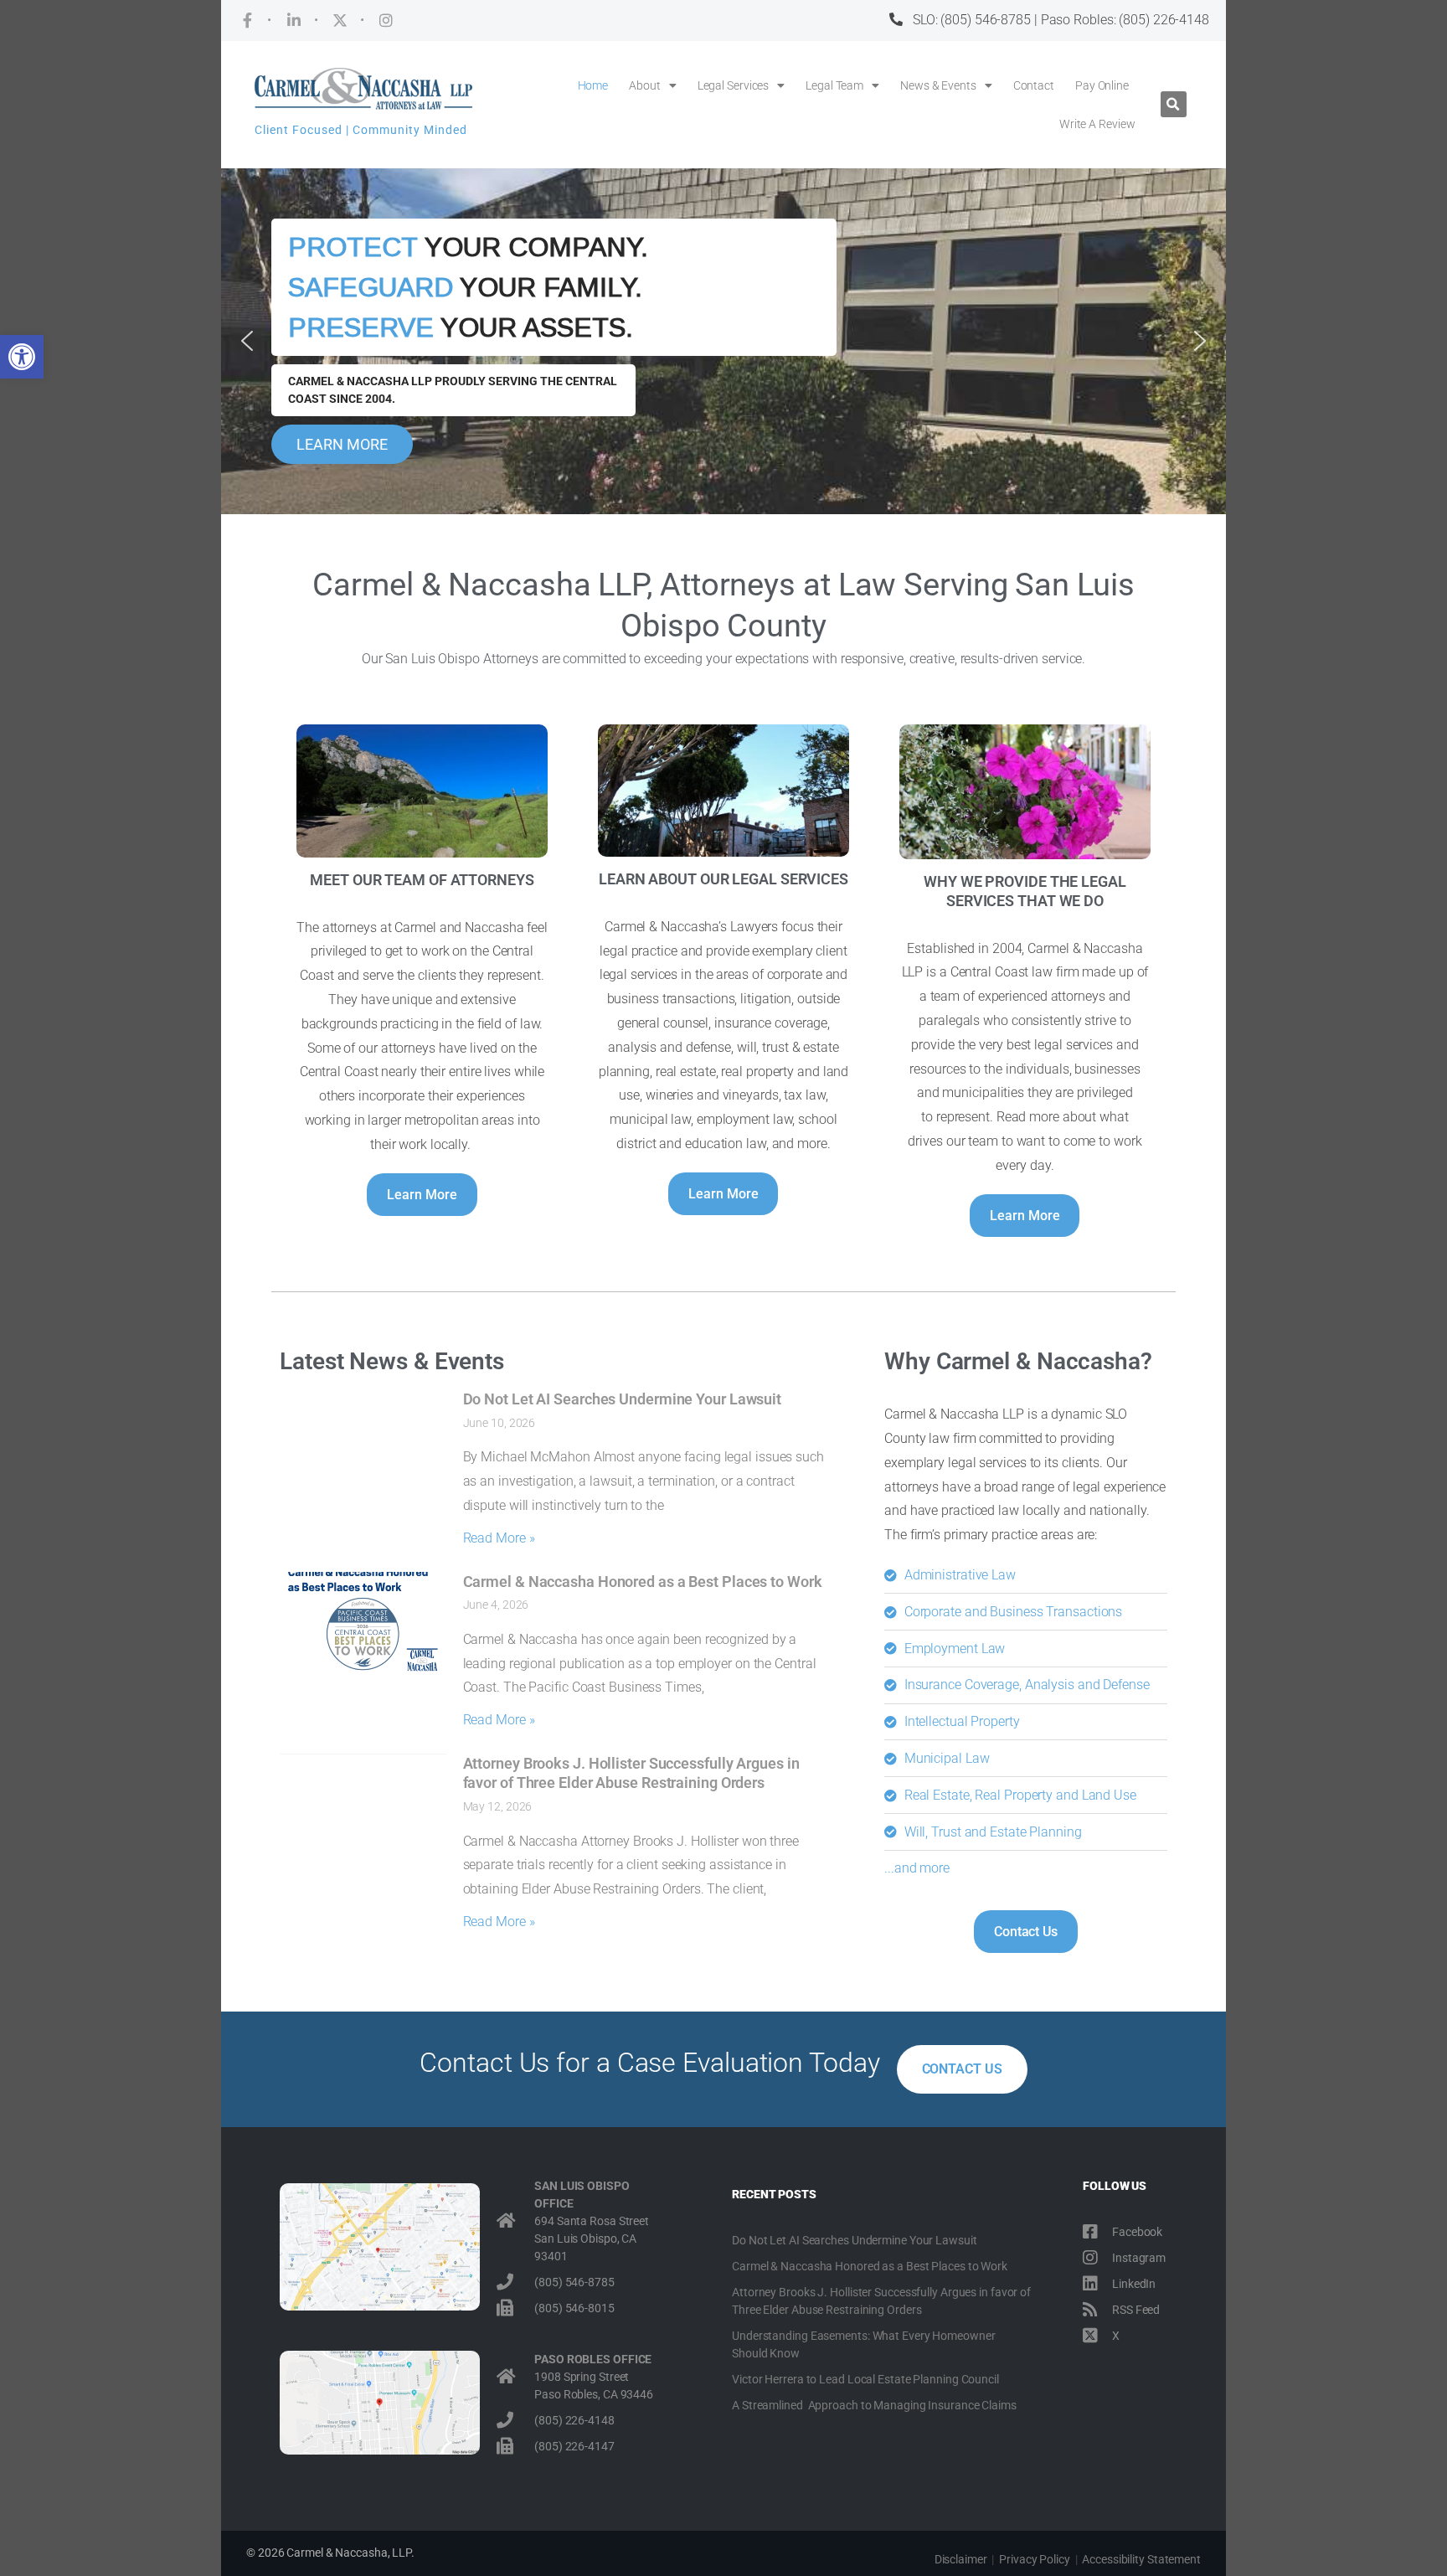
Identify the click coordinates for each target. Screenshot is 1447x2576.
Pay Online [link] (1102, 85)
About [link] (645, 85)
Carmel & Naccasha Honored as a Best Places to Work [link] (643, 1582)
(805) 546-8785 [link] (986, 20)
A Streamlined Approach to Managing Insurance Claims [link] (874, 2405)
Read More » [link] (499, 1538)
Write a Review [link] (1097, 124)
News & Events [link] (938, 85)
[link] (22, 357)
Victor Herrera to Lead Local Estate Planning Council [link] (865, 2379)
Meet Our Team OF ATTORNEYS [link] (422, 880)
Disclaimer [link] (961, 2559)
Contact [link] (1034, 85)
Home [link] (593, 85)
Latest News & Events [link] (392, 1361)
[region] (723, 341)
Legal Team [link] (834, 85)
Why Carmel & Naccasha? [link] (1018, 1361)
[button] (1174, 104)
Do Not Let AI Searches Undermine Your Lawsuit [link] (623, 1399)
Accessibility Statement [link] (1141, 2559)
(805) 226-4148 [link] (1164, 20)
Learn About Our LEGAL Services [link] (723, 879)
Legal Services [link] (734, 85)
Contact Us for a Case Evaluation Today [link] (649, 2063)
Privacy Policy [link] (1035, 2559)
